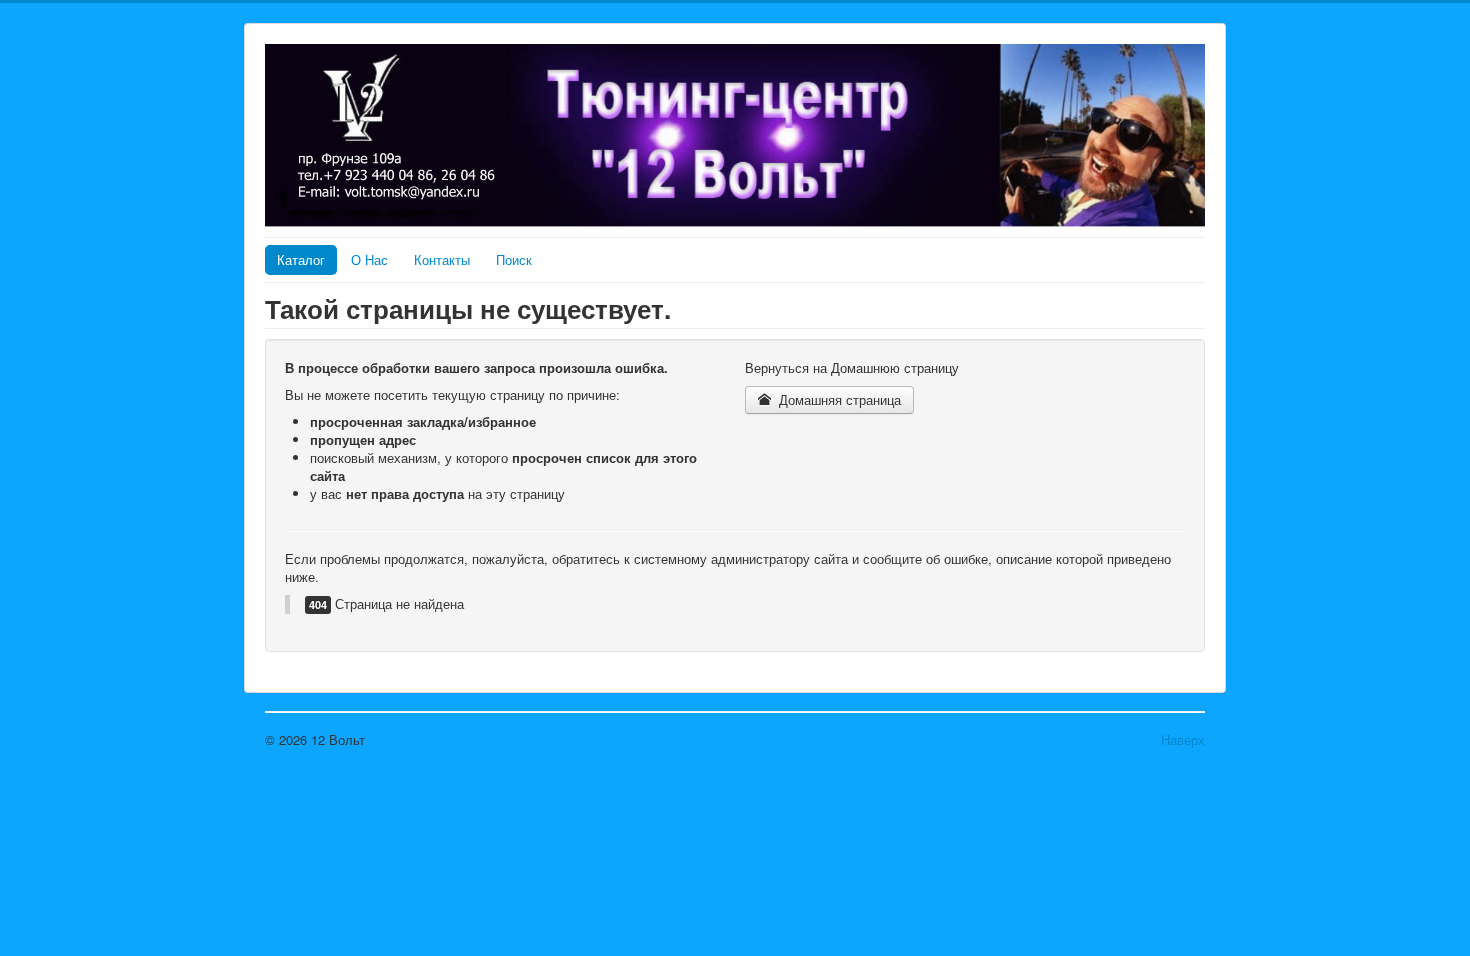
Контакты (442, 259)
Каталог (301, 259)
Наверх (1183, 739)
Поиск (514, 259)
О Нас (369, 259)
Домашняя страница (838, 399)
